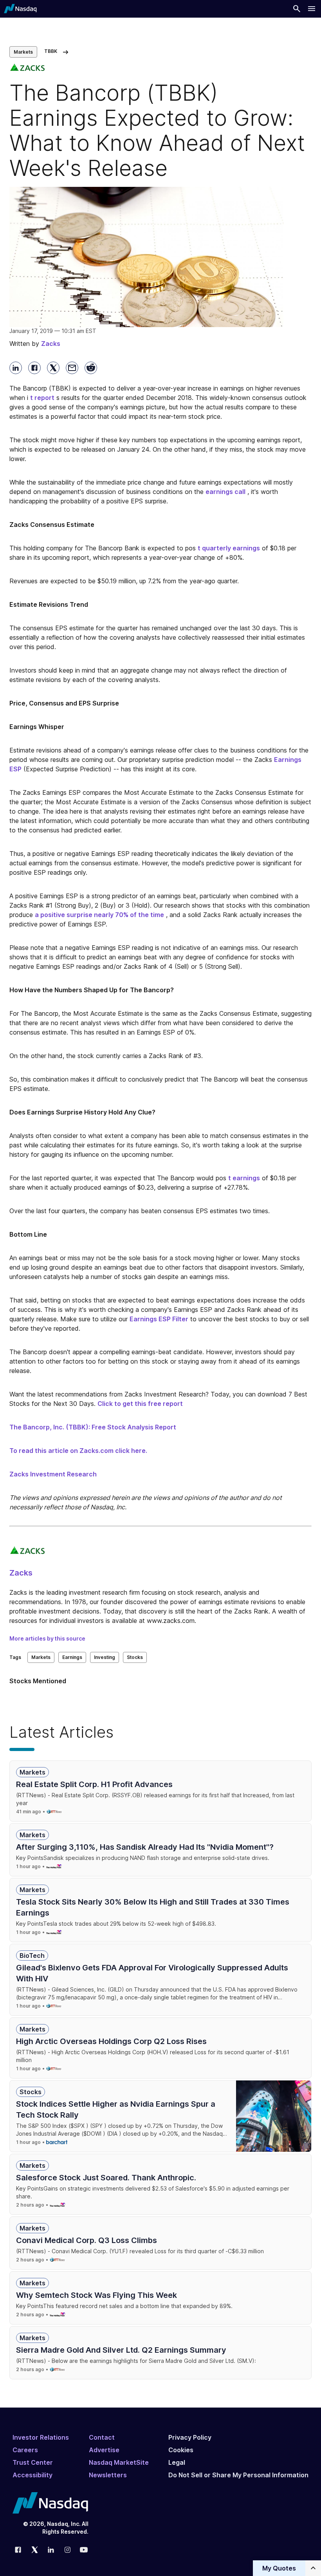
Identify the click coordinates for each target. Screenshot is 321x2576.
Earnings (72, 1657)
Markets (23, 52)
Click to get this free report (140, 1404)
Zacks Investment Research (53, 1474)
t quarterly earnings (229, 548)
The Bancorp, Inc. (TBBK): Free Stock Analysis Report (93, 1427)
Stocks (135, 1657)
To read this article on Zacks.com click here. (78, 1451)
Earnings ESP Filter (159, 1319)
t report (42, 398)
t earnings (244, 1178)
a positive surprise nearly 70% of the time (99, 915)
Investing (105, 1657)
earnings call (225, 492)
